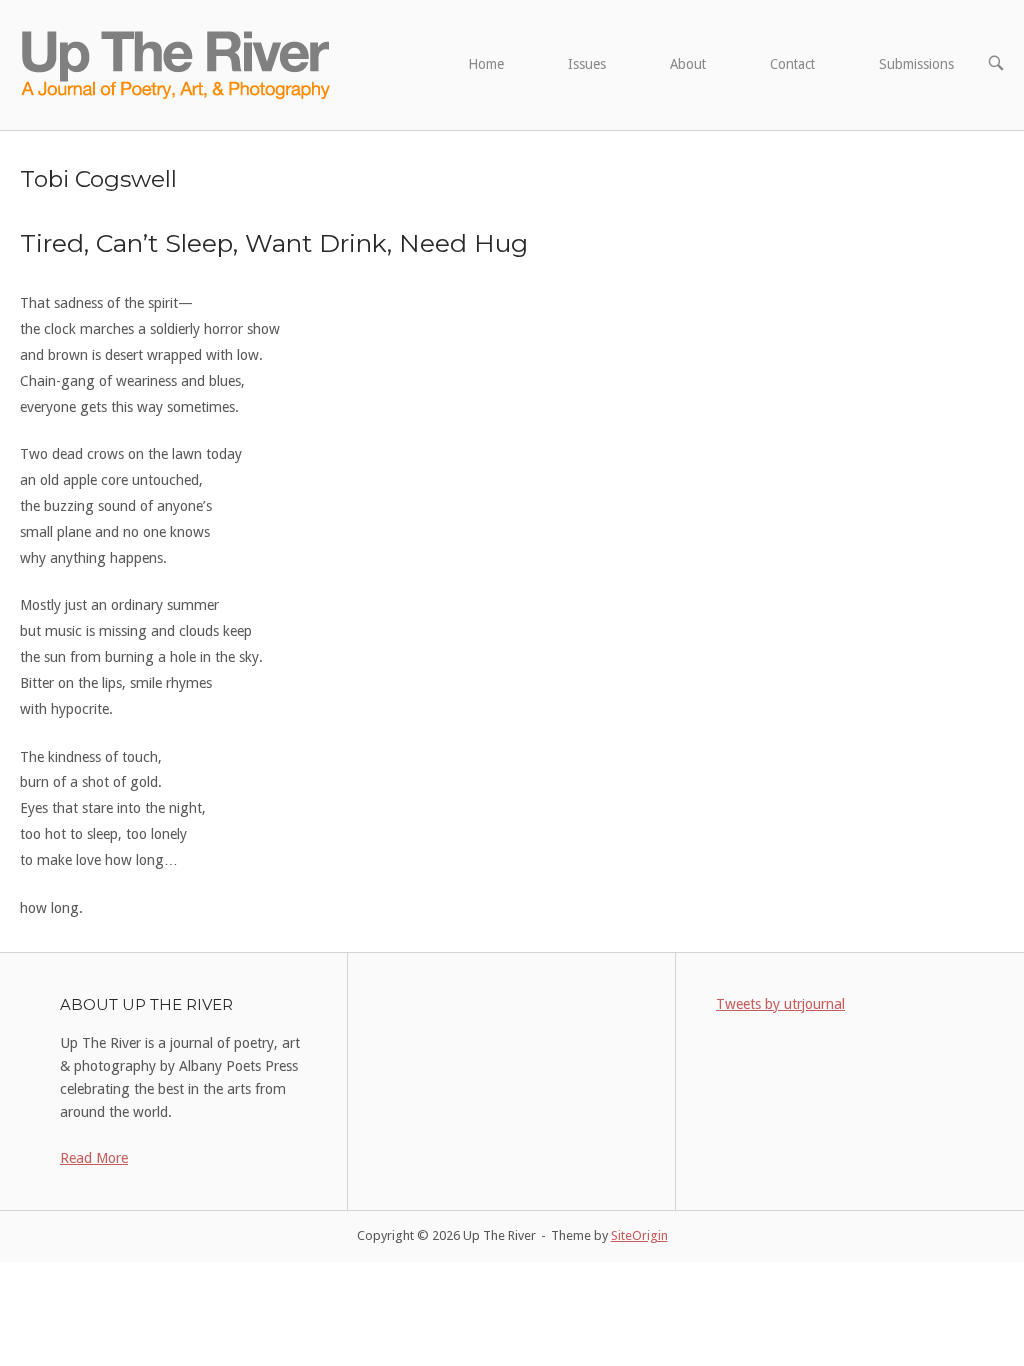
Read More (94, 1158)
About (688, 64)
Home (486, 64)
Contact (792, 64)
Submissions (916, 64)
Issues (587, 64)
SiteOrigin (639, 1235)
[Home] (177, 64)
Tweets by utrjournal (780, 1004)
